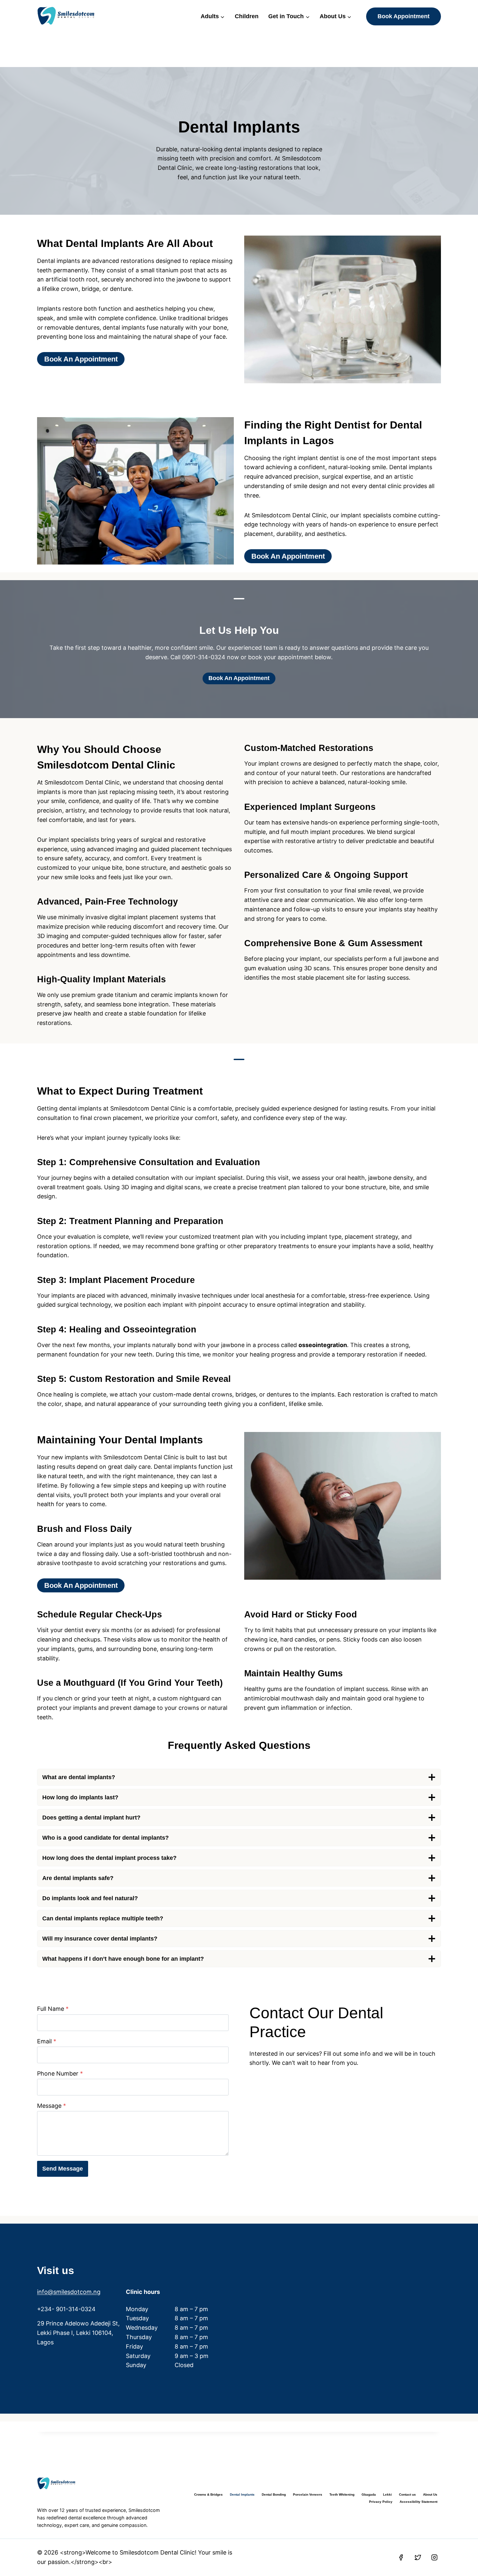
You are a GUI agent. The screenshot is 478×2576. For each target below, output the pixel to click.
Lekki (387, 2494)
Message (52, 2106)
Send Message (63, 2169)
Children (247, 16)
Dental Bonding (274, 2494)
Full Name (53, 2009)
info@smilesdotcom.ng (69, 2292)
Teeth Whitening (342, 2494)
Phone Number (60, 2073)
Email (47, 2041)
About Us (430, 2494)
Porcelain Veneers (308, 2494)
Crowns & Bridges (208, 2494)
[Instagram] (434, 2557)
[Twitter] (418, 2557)
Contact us (407, 2494)
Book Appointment (404, 16)
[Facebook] (401, 2557)
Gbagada (369, 2494)
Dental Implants (242, 2494)
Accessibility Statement (418, 2502)
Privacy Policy (381, 2502)
